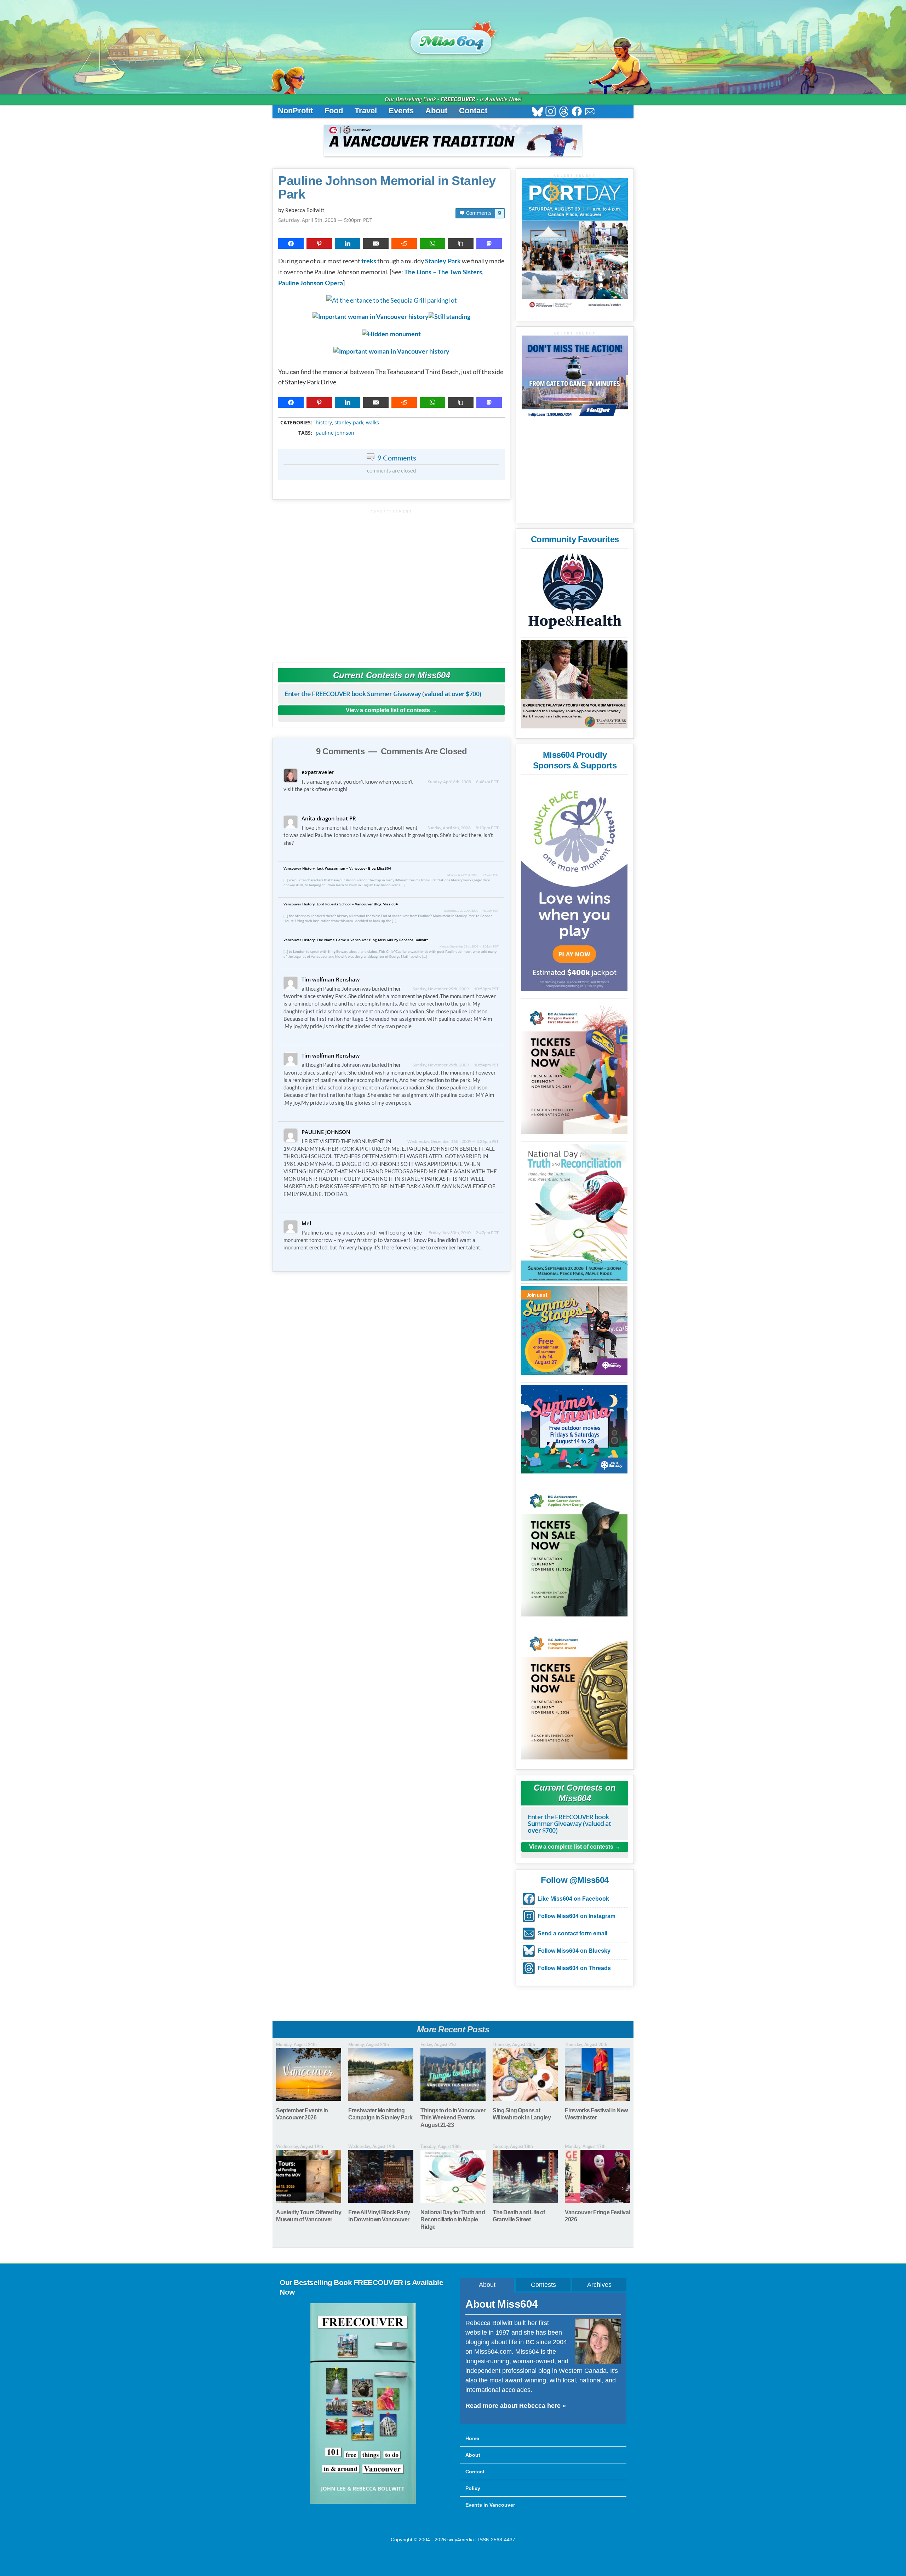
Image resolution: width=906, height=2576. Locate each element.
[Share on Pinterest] (319, 244)
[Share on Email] (376, 244)
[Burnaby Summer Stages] (574, 1330)
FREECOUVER (458, 99)
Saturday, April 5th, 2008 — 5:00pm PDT (325, 220)
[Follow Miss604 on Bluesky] (537, 112)
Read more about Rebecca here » (516, 2406)
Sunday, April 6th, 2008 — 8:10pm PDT (463, 828)
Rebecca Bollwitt (305, 210)
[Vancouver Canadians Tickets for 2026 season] (453, 141)
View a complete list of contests (388, 710)
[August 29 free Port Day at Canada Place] (575, 244)
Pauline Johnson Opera (311, 284)
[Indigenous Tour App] (574, 684)
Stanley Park (443, 262)
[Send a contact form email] (590, 112)
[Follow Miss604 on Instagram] (551, 112)
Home (472, 2438)
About (436, 111)
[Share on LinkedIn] (348, 244)
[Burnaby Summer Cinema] (574, 1429)
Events (401, 111)
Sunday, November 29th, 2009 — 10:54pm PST (456, 1065)
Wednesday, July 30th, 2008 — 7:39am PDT (471, 911)
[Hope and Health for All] (574, 593)
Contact (473, 111)
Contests (543, 2285)
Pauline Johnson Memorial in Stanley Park (387, 188)
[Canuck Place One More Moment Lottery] (574, 885)
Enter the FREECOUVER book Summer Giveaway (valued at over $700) (383, 694)
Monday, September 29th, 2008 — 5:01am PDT (469, 946)
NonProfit (295, 111)
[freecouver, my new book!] (363, 2502)
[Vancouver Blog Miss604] (453, 39)
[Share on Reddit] (404, 244)
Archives (599, 2285)
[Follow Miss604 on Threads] (564, 112)
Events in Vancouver (490, 2505)
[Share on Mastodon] (489, 244)
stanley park (349, 423)
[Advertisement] (391, 583)
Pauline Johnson (335, 433)
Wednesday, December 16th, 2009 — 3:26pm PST (453, 1141)
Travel (366, 111)
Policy (473, 2488)
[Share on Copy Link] (461, 244)
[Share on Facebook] (291, 244)
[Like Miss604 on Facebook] (577, 112)
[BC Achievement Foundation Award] (574, 1067)
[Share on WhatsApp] (432, 244)
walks (372, 423)
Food (334, 111)
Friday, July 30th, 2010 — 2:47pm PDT (464, 1233)
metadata (393, 416)
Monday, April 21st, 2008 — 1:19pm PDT (473, 875)
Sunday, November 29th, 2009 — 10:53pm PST (456, 989)
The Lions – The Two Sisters (443, 273)
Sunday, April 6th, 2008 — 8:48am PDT (463, 782)
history (324, 423)
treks (369, 262)
